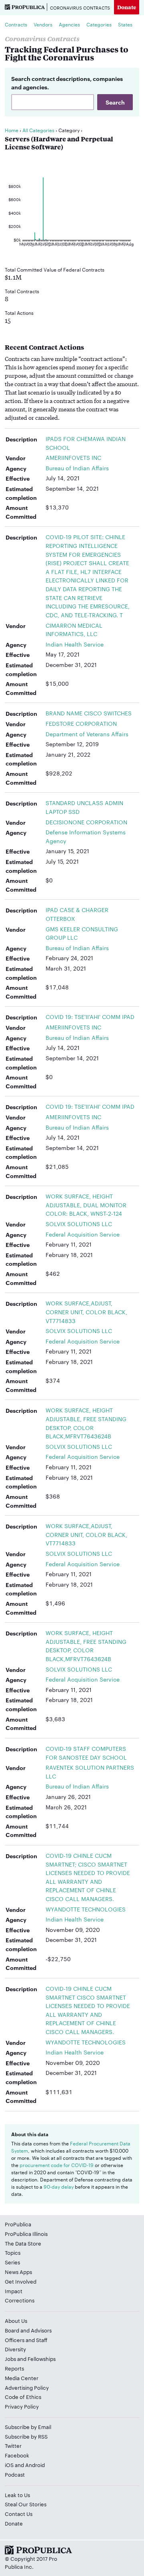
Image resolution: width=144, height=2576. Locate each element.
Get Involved (21, 2281)
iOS (9, 2465)
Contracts (16, 24)
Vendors (43, 24)
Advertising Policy (27, 2387)
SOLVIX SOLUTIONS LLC (79, 1224)
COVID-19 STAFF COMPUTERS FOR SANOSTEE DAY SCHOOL (86, 1753)
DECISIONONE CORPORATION (86, 822)
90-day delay (59, 2186)
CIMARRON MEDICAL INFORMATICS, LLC (74, 630)
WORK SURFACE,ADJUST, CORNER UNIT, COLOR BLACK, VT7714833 (86, 1312)
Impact (14, 2291)
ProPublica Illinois (26, 2234)
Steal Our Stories (26, 2504)
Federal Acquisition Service (83, 1234)
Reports (14, 2368)
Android (35, 2465)
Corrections (20, 2300)
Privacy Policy (22, 2406)
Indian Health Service (75, 644)
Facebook (17, 2455)
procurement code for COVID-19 (57, 2165)
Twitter (13, 2445)
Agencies (69, 24)
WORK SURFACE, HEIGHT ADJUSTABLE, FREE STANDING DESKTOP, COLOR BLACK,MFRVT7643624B (86, 1423)
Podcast (15, 2474)
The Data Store (23, 2243)
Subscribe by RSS (26, 2436)
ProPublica (18, 2224)
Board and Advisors (28, 2330)
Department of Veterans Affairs (87, 734)
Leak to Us (17, 2495)
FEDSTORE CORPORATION (81, 723)
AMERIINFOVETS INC (73, 457)
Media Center (22, 2378)
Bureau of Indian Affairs (77, 468)
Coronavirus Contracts (80, 8)
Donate (127, 7)
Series (12, 2262)
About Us (16, 2320)
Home (12, 130)
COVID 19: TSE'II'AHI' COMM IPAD (90, 1017)
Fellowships (42, 2358)
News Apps (18, 2272)
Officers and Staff (26, 2340)
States (125, 24)
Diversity (15, 2349)
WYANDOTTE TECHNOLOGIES (86, 1909)
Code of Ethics (23, 2397)
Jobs (10, 2358)
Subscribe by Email (28, 2427)
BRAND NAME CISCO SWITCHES (89, 713)
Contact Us (19, 2514)
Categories (99, 24)
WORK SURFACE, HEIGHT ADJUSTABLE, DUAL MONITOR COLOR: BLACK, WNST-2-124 (86, 1205)
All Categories (38, 130)
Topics (13, 2252)
